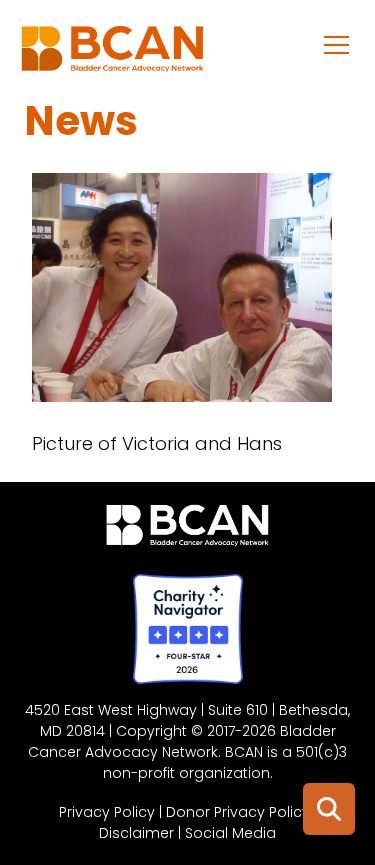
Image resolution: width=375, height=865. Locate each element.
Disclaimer (136, 833)
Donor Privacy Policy (238, 812)
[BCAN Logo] (187, 530)
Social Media (230, 833)
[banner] (112, 54)
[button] (337, 44)
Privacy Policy (107, 812)
